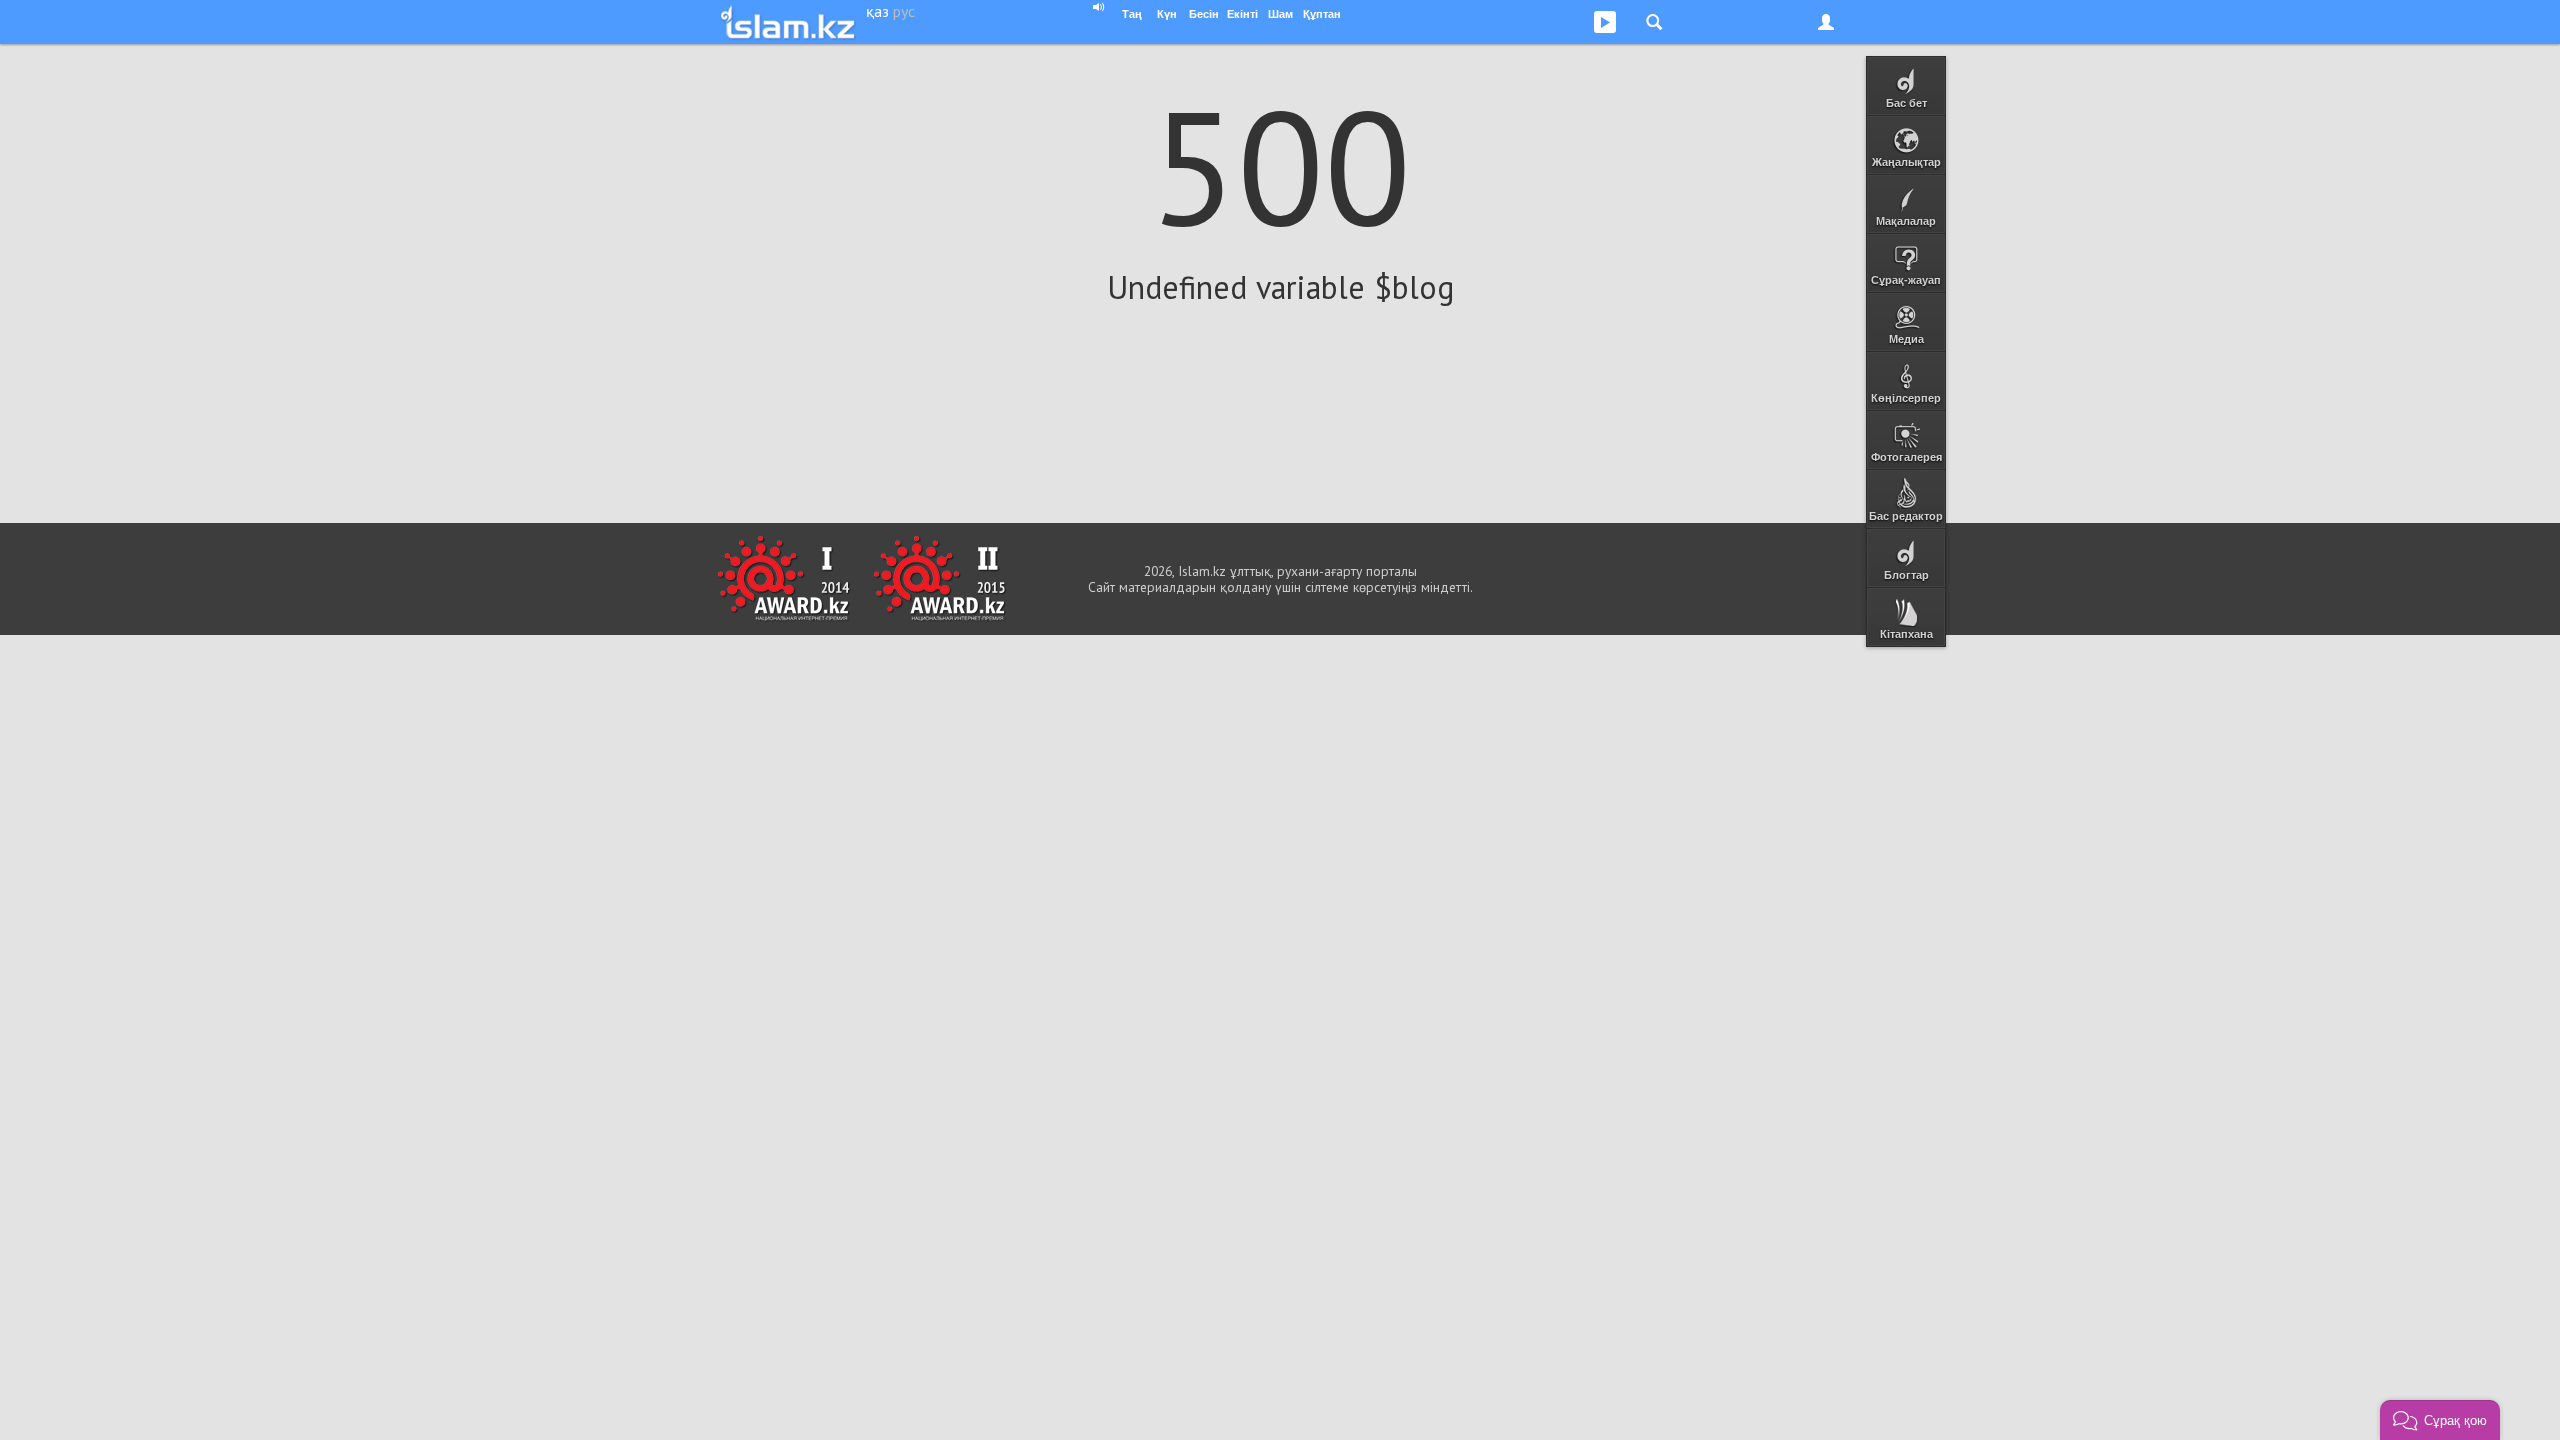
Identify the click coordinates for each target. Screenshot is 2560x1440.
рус (904, 11)
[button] (2440, 1420)
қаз (877, 11)
